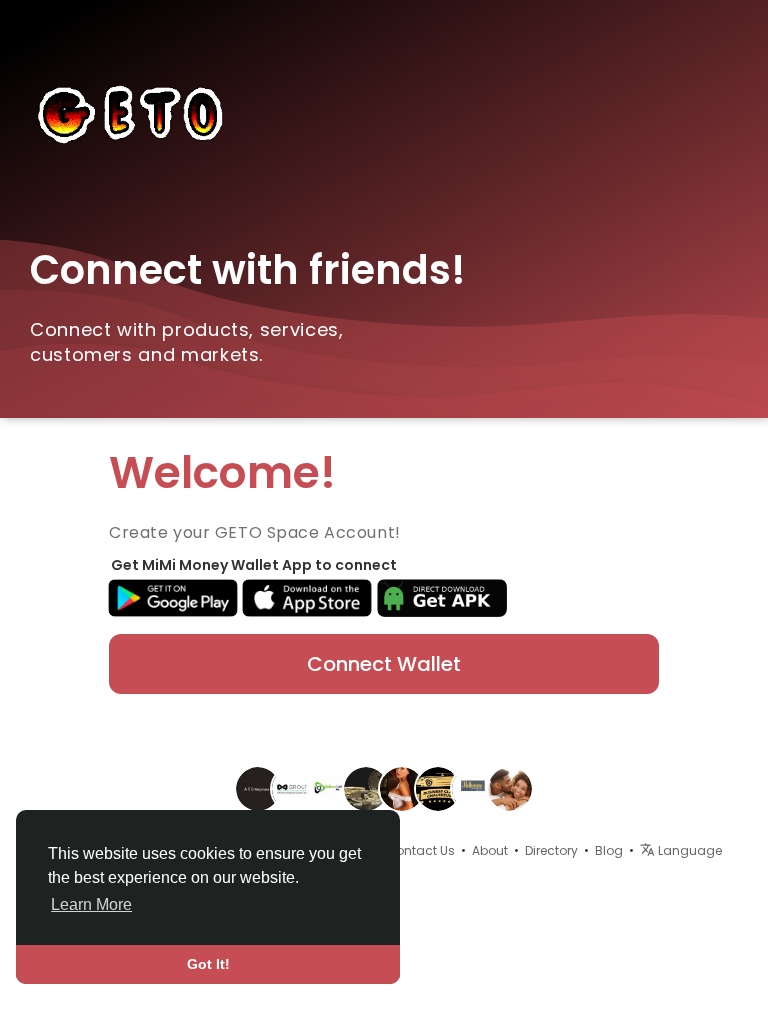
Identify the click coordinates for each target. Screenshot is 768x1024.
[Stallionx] (510, 787)
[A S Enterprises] (258, 787)
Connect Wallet (384, 664)
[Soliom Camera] (330, 787)
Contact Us (420, 850)
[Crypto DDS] (366, 787)
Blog (609, 850)
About (490, 850)
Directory (551, 850)
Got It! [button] (208, 964)
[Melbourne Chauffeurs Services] (474, 787)
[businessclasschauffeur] (438, 787)
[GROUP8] (294, 787)
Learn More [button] (91, 904)
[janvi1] (402, 787)
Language (688, 850)
